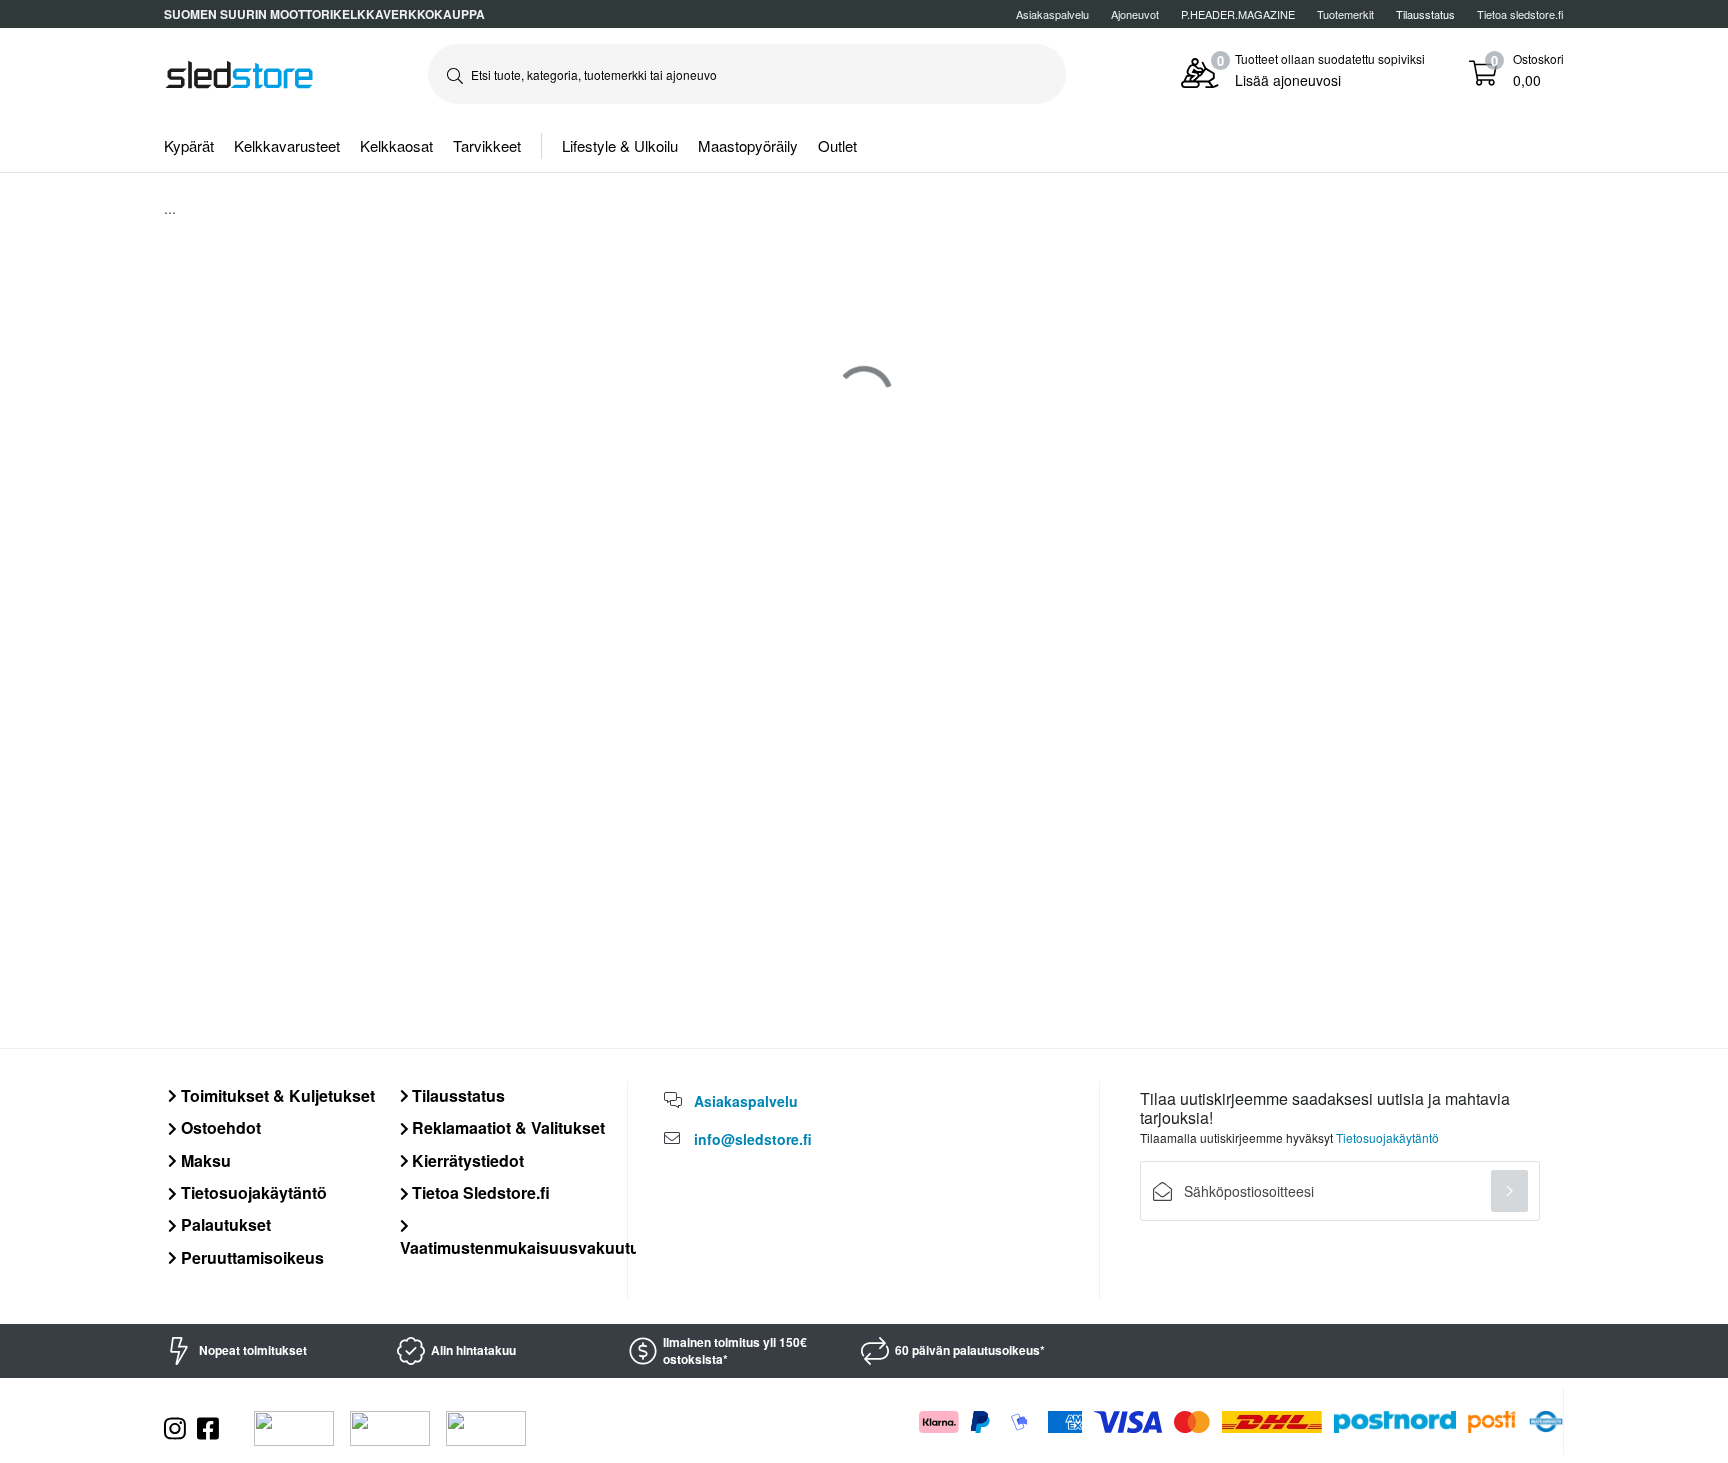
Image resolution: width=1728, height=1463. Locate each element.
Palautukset (224, 1224)
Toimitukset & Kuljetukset (276, 1095)
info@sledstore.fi (753, 1139)
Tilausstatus (456, 1095)
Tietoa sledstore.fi (1520, 14)
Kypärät (189, 145)
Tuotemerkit (1345, 14)
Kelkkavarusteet (287, 145)
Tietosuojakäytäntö (252, 1192)
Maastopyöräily (748, 145)
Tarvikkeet (487, 145)
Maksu (204, 1160)
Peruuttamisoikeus (250, 1257)
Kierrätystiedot (466, 1160)
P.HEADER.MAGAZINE (1238, 14)
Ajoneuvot (1135, 14)
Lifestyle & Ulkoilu (620, 145)
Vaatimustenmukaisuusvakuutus (524, 1247)
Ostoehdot (219, 1127)
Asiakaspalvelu (1052, 14)
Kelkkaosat (396, 145)
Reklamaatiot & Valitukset (506, 1127)
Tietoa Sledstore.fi (479, 1192)
